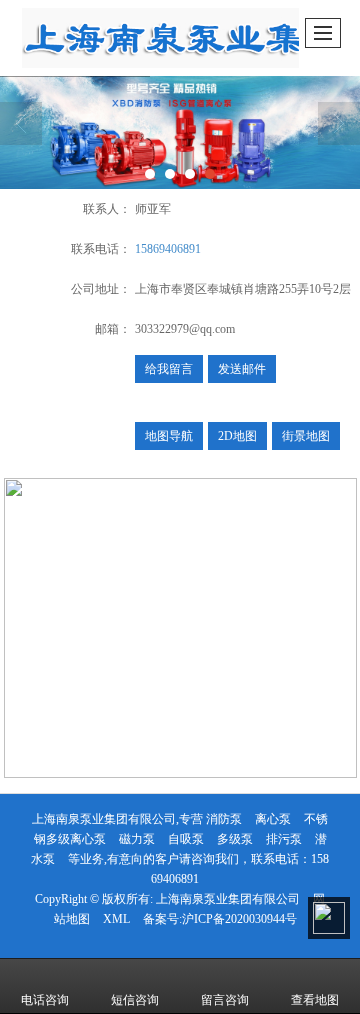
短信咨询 (135, 1000)
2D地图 (237, 436)
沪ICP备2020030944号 (239, 919)
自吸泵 (186, 839)
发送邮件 (242, 369)
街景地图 (306, 436)
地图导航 (169, 436)
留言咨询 (225, 1000)
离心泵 (273, 819)
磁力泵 (137, 839)
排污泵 (284, 839)
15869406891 (168, 249)
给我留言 (169, 369)
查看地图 (315, 1000)
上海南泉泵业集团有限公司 (228, 899)
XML (116, 919)
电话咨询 (45, 1000)
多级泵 (235, 839)
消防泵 (224, 819)
